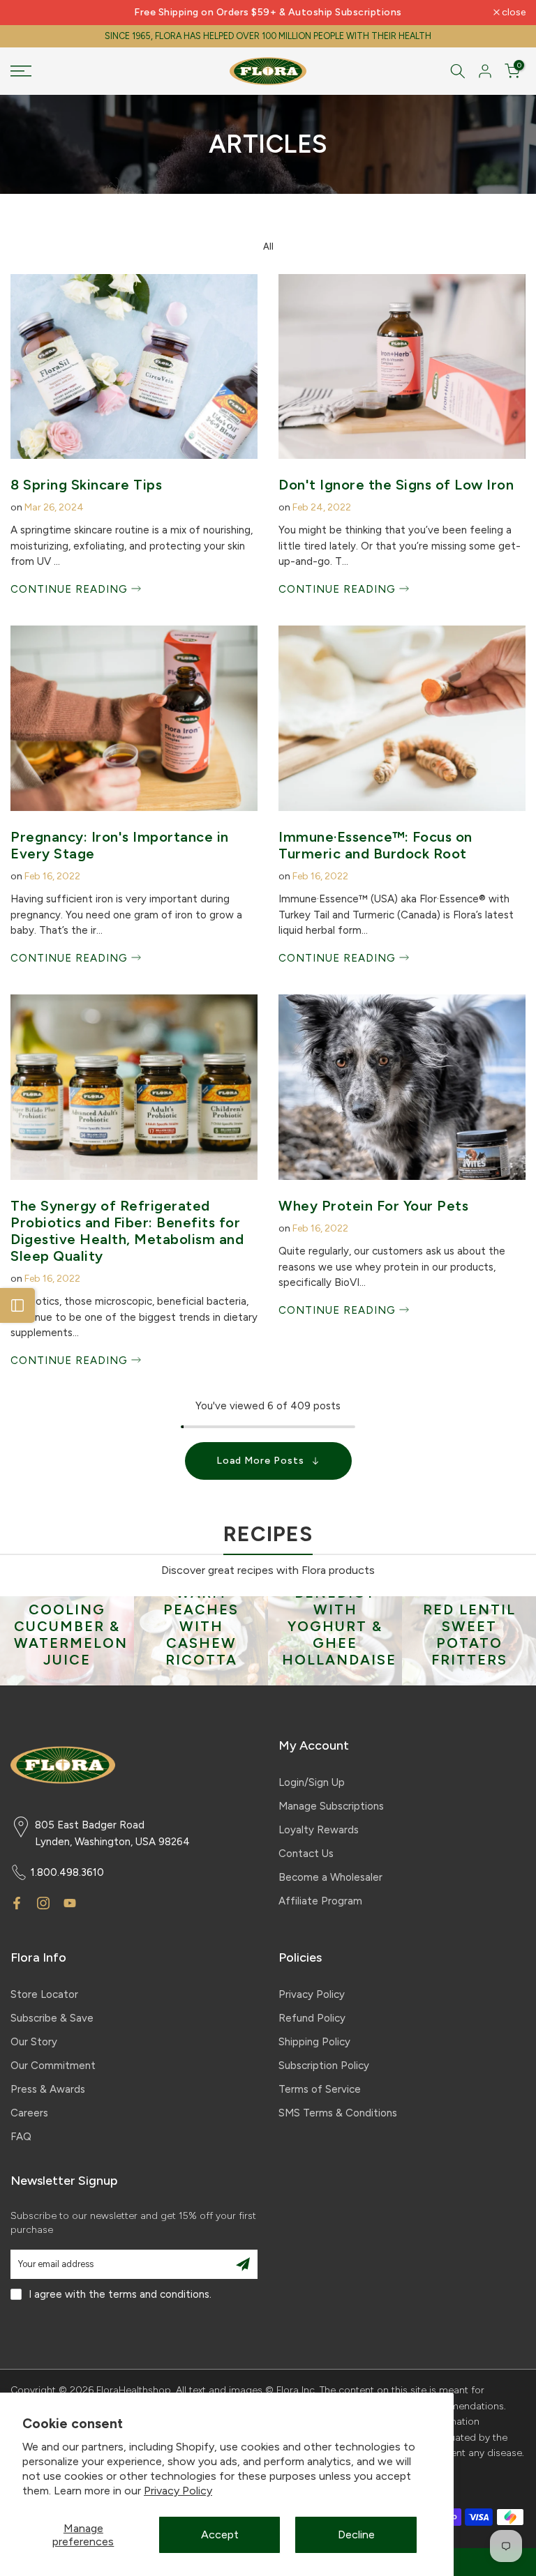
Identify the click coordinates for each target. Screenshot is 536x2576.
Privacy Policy (178, 2491)
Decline (356, 2535)
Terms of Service (320, 2089)
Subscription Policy (324, 2066)
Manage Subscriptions (331, 1806)
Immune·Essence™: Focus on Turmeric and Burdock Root (375, 845)
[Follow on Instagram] (43, 1903)
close (30, 13)
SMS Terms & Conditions (338, 2113)
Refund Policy (312, 2018)
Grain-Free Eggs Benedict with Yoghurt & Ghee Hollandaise (205, 1609)
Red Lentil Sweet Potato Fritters (335, 1635)
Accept (220, 2535)
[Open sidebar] (17, 1305)
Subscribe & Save (52, 2018)
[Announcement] (268, 13)
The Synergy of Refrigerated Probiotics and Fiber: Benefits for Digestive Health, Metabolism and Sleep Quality (127, 1231)
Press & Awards (48, 2089)
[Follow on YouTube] (70, 1903)
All (268, 247)
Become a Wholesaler (330, 1877)
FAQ (21, 2137)
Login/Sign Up (312, 1782)
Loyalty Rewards (319, 1830)
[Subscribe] (243, 2264)
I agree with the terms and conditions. (120, 2294)
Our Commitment (53, 2066)
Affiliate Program (320, 1901)
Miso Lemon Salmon (469, 1651)
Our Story (34, 2042)
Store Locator (44, 1994)
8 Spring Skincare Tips (86, 485)
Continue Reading (71, 589)
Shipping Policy (314, 2042)
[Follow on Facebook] (17, 1903)
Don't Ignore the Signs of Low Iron (396, 485)
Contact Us (306, 1854)
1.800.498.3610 (67, 1872)
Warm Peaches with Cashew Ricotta (67, 1626)
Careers (29, 2113)
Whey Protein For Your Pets (373, 1206)
